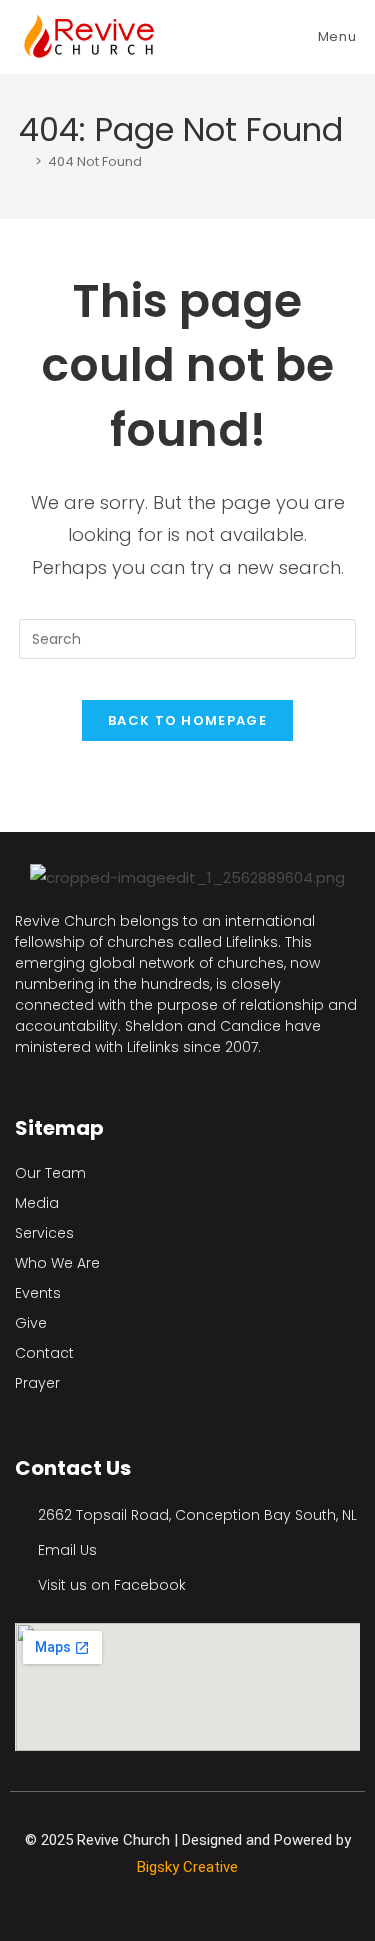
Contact (44, 1353)
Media (37, 1203)
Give (31, 1323)
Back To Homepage (187, 720)
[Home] (24, 161)
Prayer (37, 1383)
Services (44, 1233)
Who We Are (57, 1263)
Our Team (50, 1173)
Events (38, 1293)
